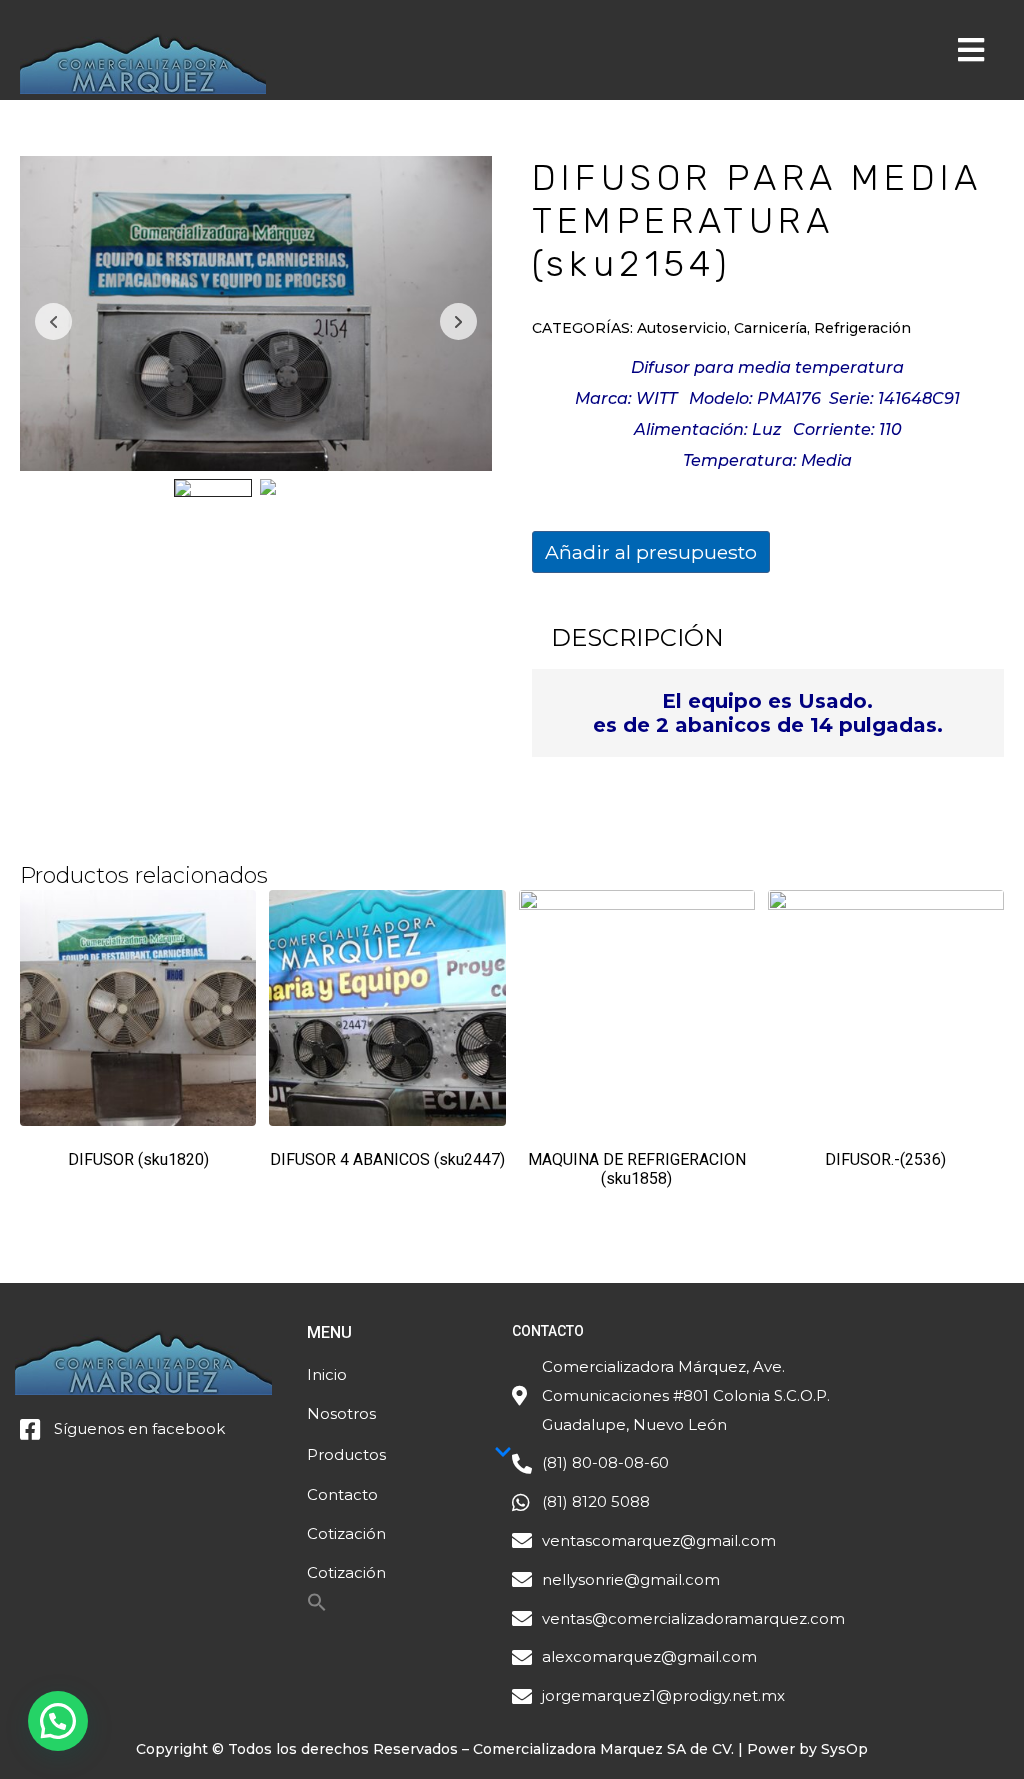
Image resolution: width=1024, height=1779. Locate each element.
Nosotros (341, 1413)
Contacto (342, 1494)
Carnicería (770, 328)
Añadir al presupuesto (651, 552)
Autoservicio (682, 328)
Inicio (327, 1374)
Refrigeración (862, 328)
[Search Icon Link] (317, 1607)
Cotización (346, 1533)
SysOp (844, 1749)
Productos (346, 1454)
